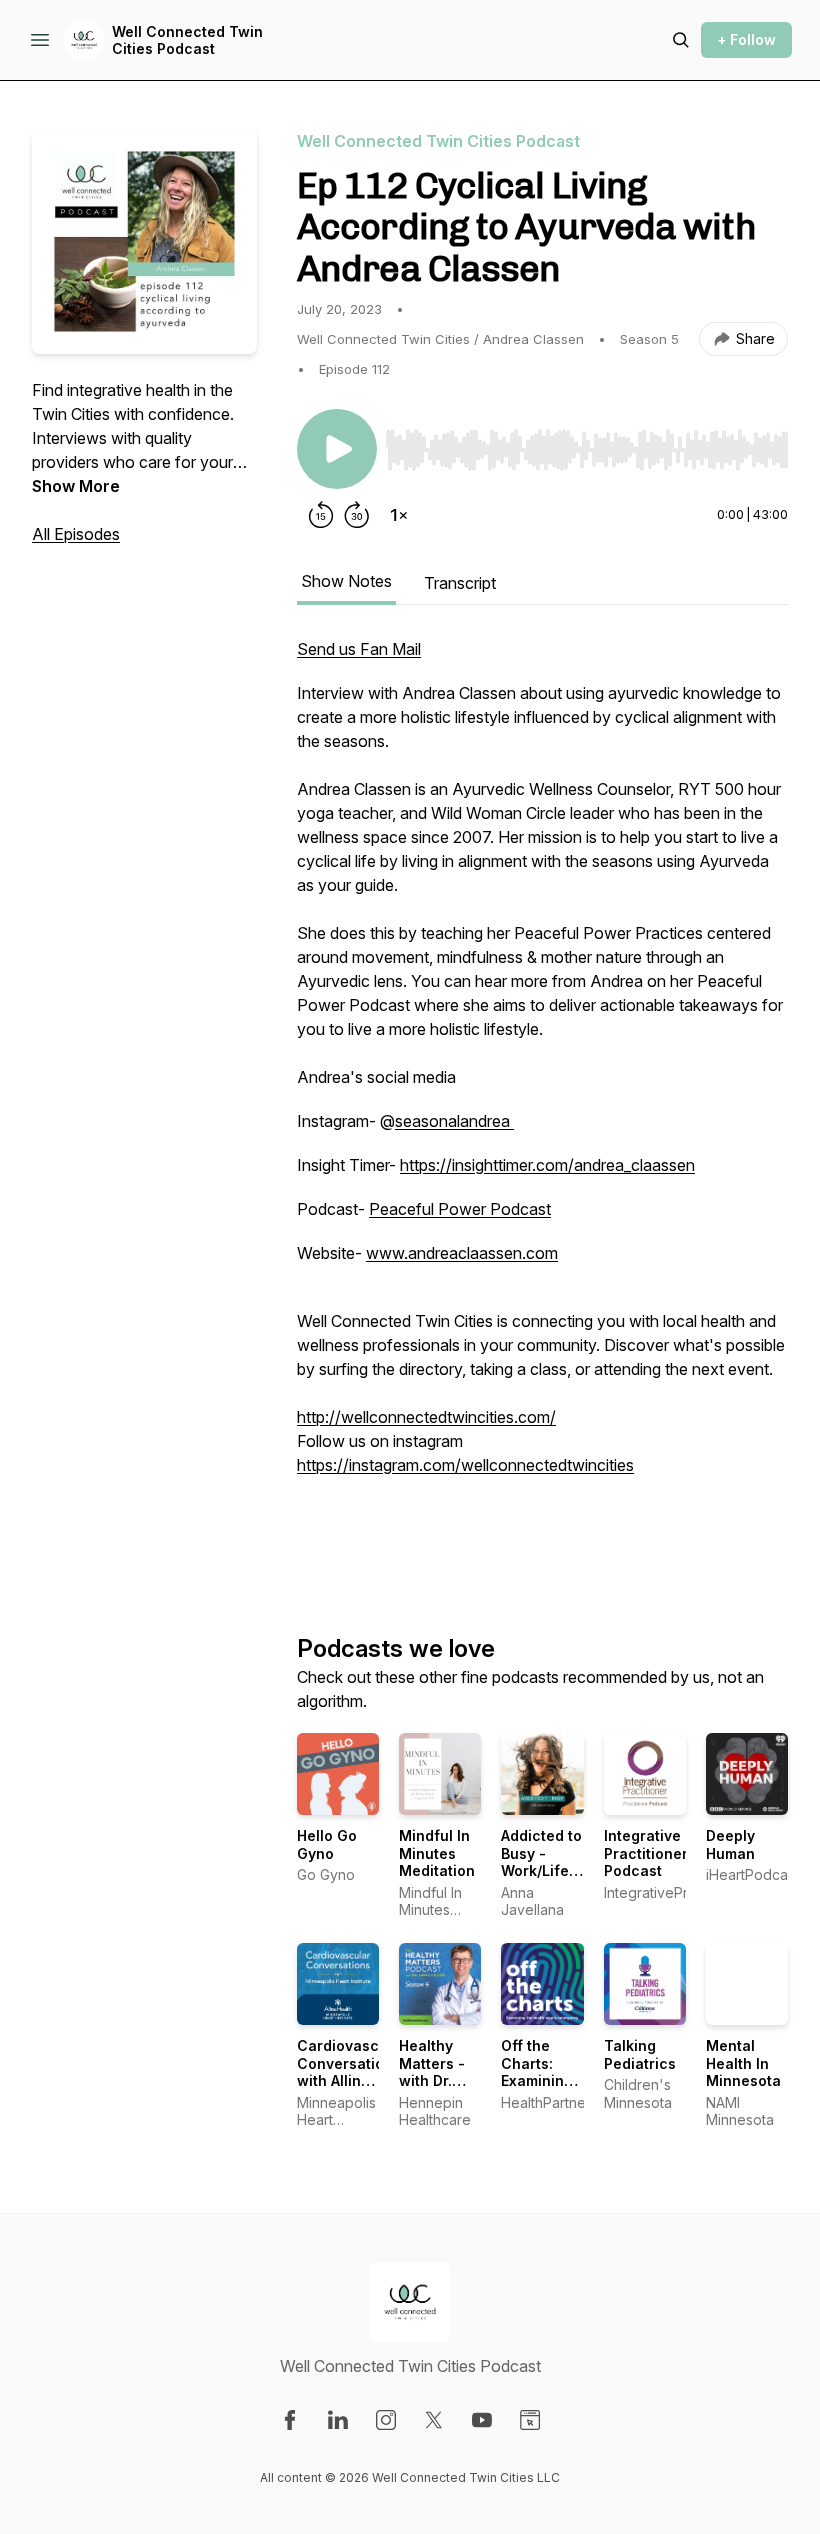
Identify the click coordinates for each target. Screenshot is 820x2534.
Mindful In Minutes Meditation (437, 1853)
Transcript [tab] (460, 583)
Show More (76, 486)
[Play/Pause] (337, 449)
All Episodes (76, 534)
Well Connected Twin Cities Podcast (187, 40)
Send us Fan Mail (359, 649)
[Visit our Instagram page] (386, 2420)
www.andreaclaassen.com (462, 1253)
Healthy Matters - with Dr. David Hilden (432, 2080)
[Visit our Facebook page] (290, 2420)
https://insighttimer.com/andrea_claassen (547, 1165)
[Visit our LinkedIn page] (338, 2420)
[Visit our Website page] (530, 2420)
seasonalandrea (454, 1121)
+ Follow (746, 39)
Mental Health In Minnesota (743, 2063)
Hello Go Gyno (327, 1844)
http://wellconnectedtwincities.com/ (426, 1417)
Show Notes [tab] (346, 581)
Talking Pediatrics (640, 2054)
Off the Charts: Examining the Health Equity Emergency (540, 2089)
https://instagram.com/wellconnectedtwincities (465, 1465)
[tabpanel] (542, 1103)
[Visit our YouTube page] (482, 2420)
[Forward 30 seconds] (357, 515)
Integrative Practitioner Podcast (646, 1853)
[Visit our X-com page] (434, 2420)
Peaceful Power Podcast (460, 1209)
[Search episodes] (681, 40)
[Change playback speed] (399, 515)
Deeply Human (730, 1844)
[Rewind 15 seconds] (321, 515)
